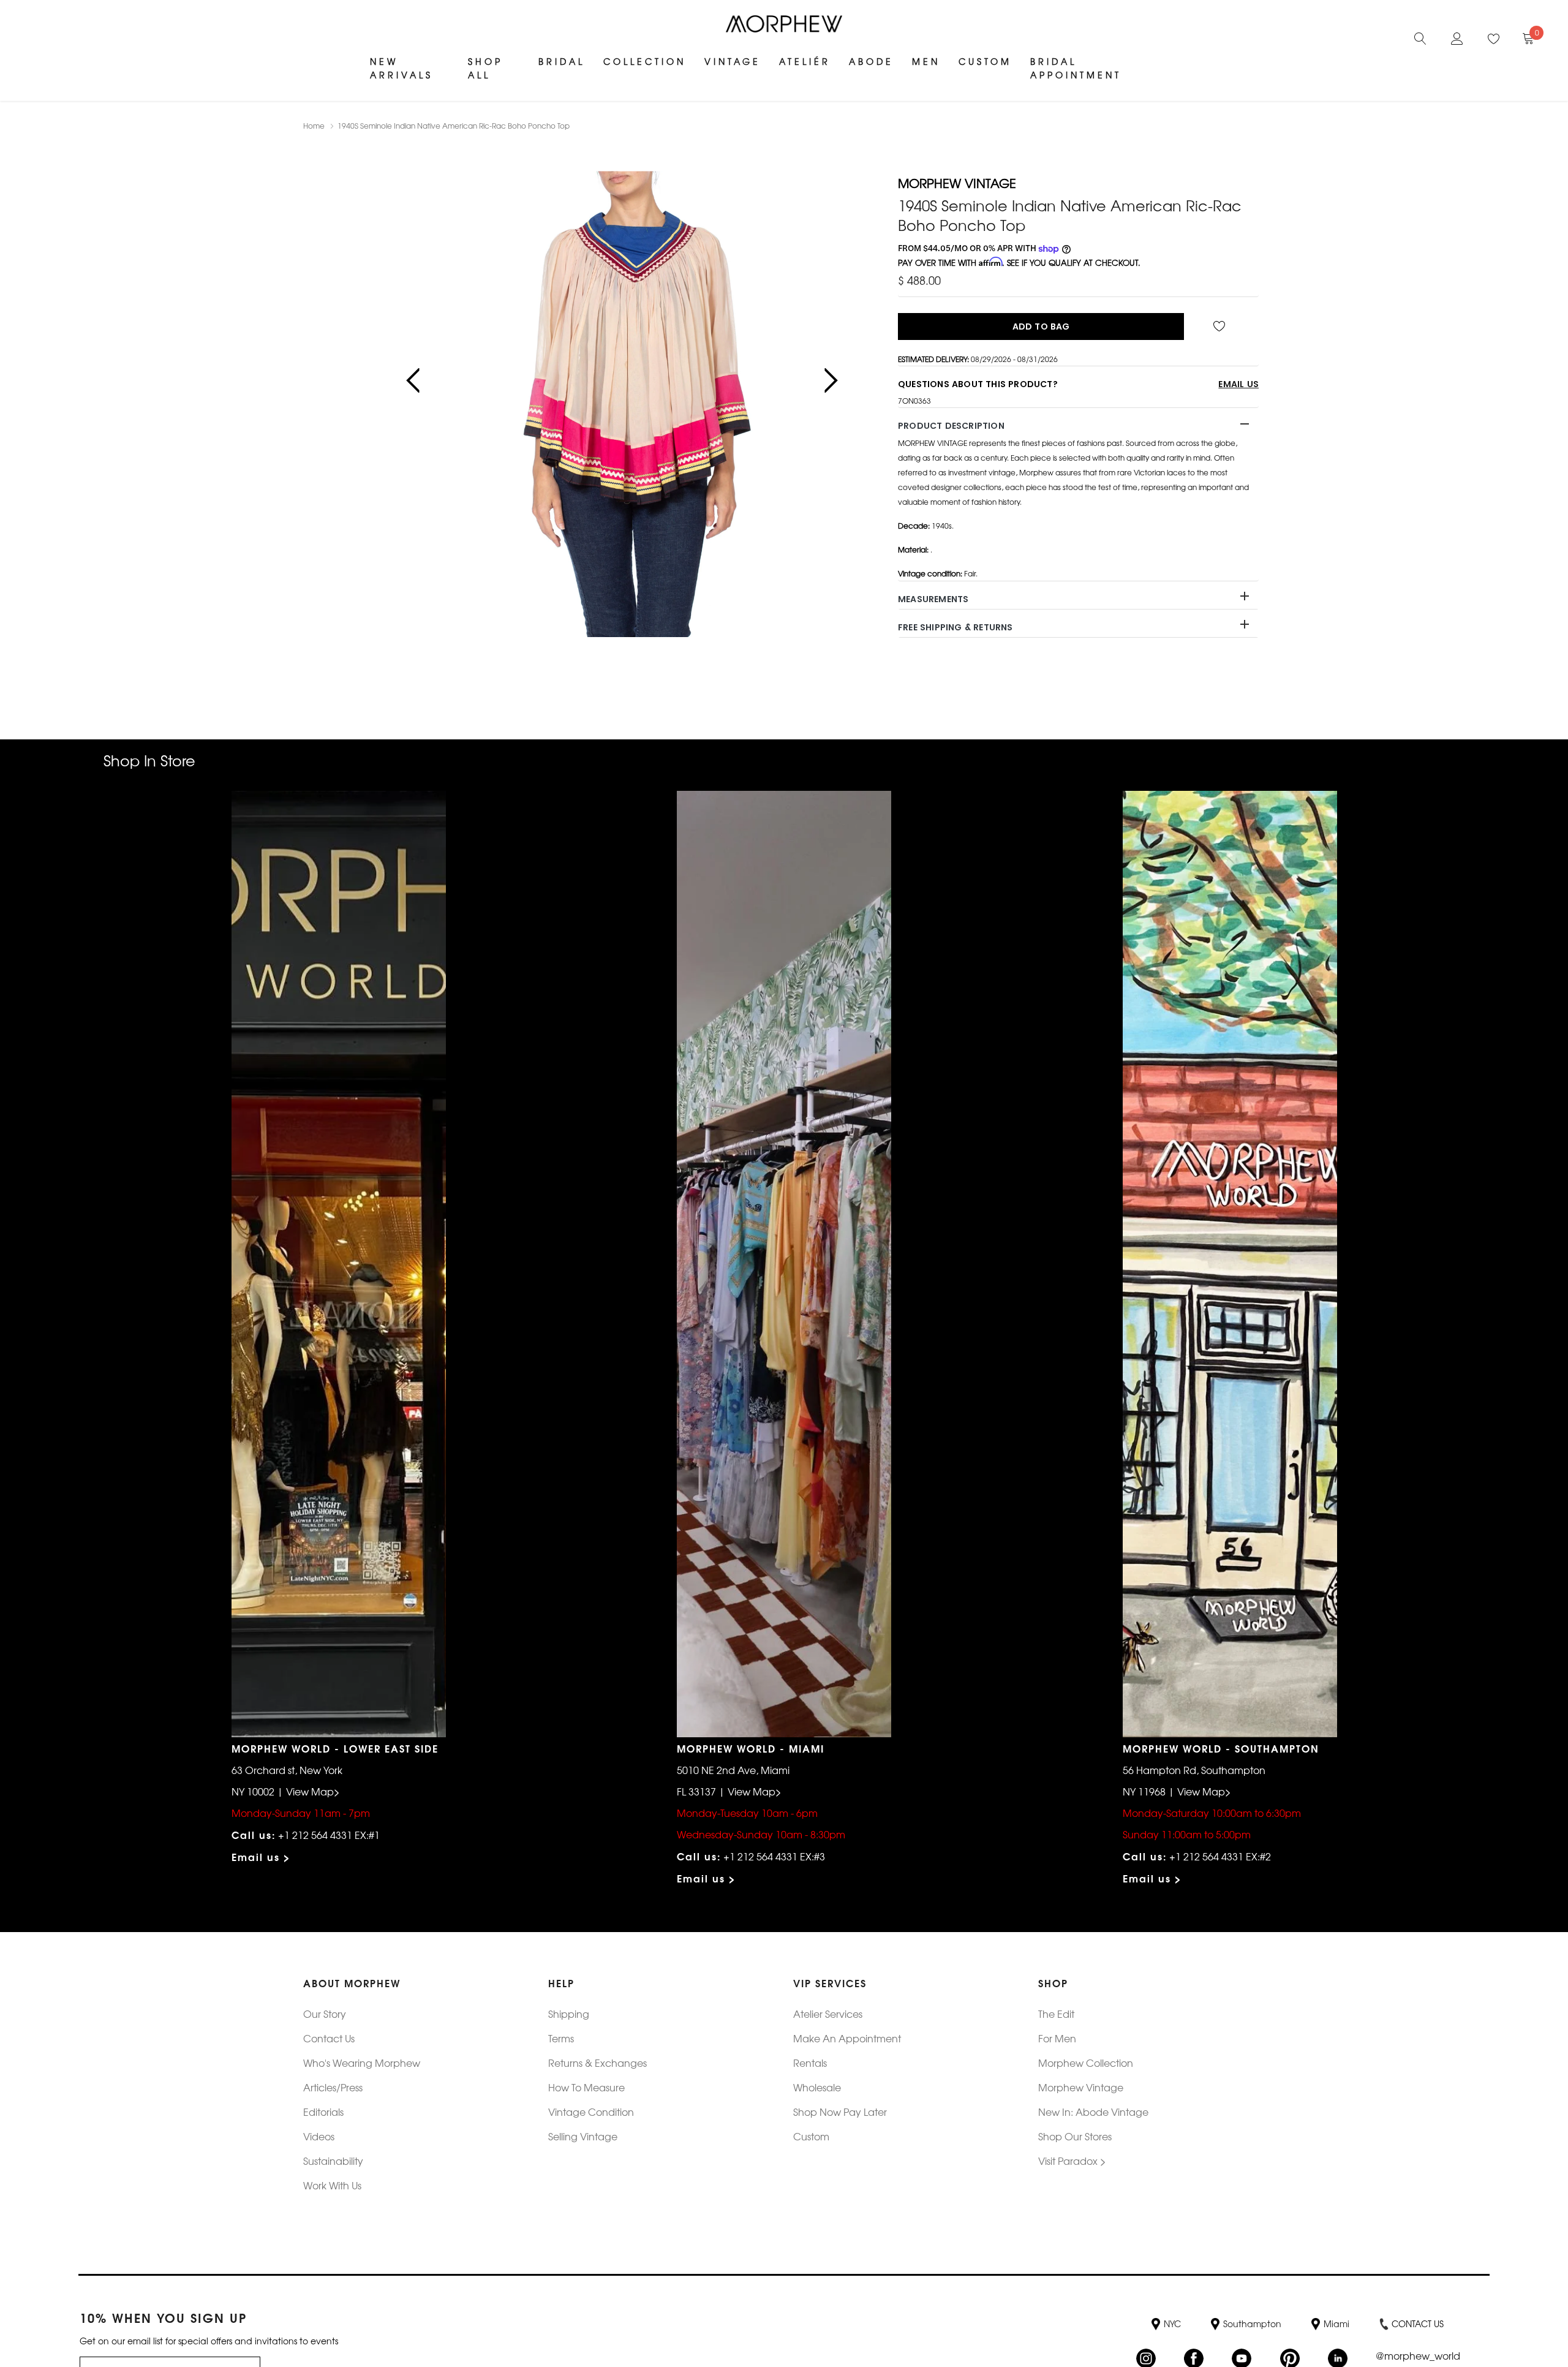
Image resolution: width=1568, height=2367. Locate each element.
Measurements (933, 599)
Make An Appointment (847, 2038)
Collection (645, 61)
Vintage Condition (591, 2112)
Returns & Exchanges (597, 2063)
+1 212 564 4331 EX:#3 (774, 1856)
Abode (871, 61)
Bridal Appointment (1076, 68)
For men (1057, 2038)
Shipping (569, 2014)
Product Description (951, 426)
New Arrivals (401, 68)
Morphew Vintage (1081, 2087)
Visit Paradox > (1072, 2161)
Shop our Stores (1075, 2136)
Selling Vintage (583, 2136)
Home (314, 126)
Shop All (485, 68)
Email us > (261, 1856)
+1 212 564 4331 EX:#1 (329, 1835)
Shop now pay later (840, 2112)
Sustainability (333, 2161)
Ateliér (805, 61)
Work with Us (332, 2185)
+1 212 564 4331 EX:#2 (1220, 1856)
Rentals (810, 2063)
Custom (985, 61)
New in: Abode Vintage (1093, 2112)
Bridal (562, 61)
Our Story (325, 2014)
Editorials (323, 2112)
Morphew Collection (1086, 2063)
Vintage (733, 61)
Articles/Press (333, 2087)
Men (926, 61)
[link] (1420, 37)
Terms (561, 2038)
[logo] (784, 24)
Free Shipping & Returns (956, 627)
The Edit (1056, 2014)
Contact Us (329, 2038)
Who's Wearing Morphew (362, 2063)
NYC (1172, 2324)
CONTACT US (1418, 2324)
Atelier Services (828, 2014)
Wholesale (817, 2087)
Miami (1336, 2324)
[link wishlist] (1221, 327)
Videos (319, 2136)
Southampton (1252, 2324)
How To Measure (586, 2087)
